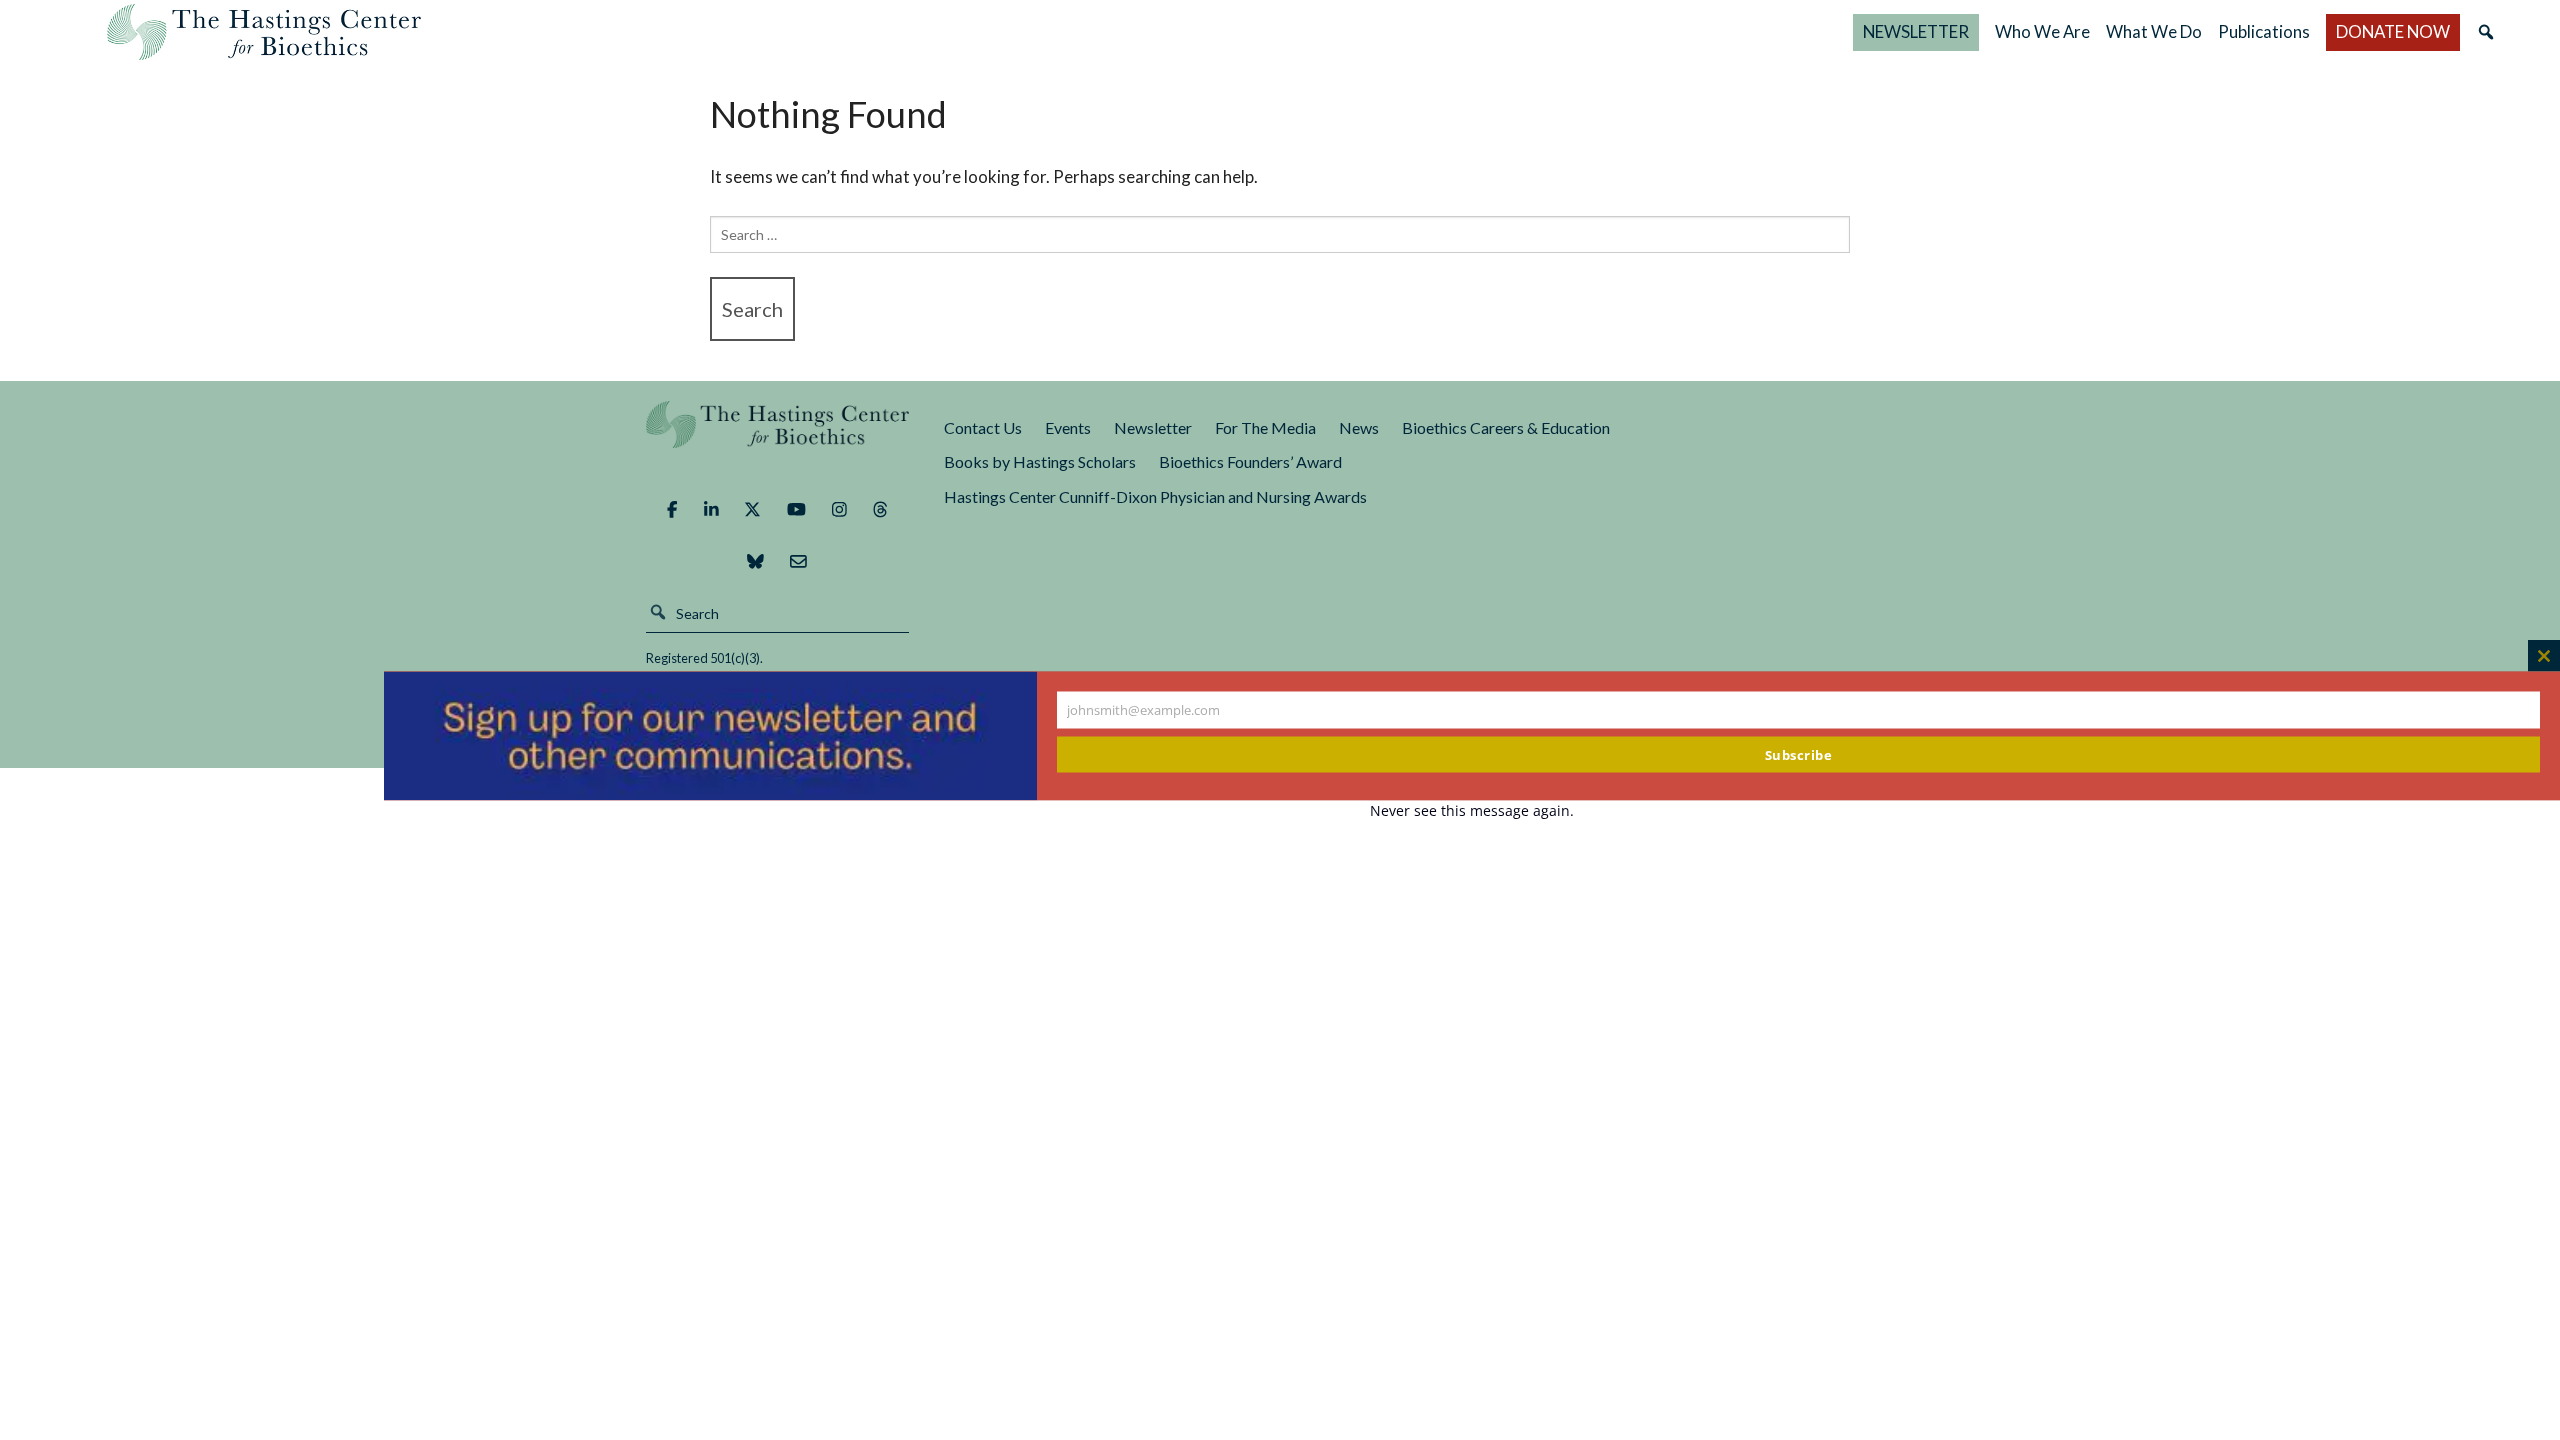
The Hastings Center (778, 438)
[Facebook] (672, 510)
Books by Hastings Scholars (1040, 461)
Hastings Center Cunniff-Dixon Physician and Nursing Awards (1155, 496)
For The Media (1265, 427)
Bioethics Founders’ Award (1250, 461)
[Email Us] (798, 562)
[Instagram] (839, 510)
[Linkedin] (711, 510)
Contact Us (983, 427)
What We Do (2154, 31)
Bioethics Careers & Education (1506, 427)
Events (1068, 427)
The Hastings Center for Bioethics (264, 32)
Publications (2264, 31)
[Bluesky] (755, 562)
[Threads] (880, 510)
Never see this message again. (1472, 810)
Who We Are (2042, 31)
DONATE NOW (2393, 31)
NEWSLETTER (1916, 31)
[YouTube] (796, 510)
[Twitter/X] (752, 510)
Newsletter (1153, 427)
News (1359, 427)
